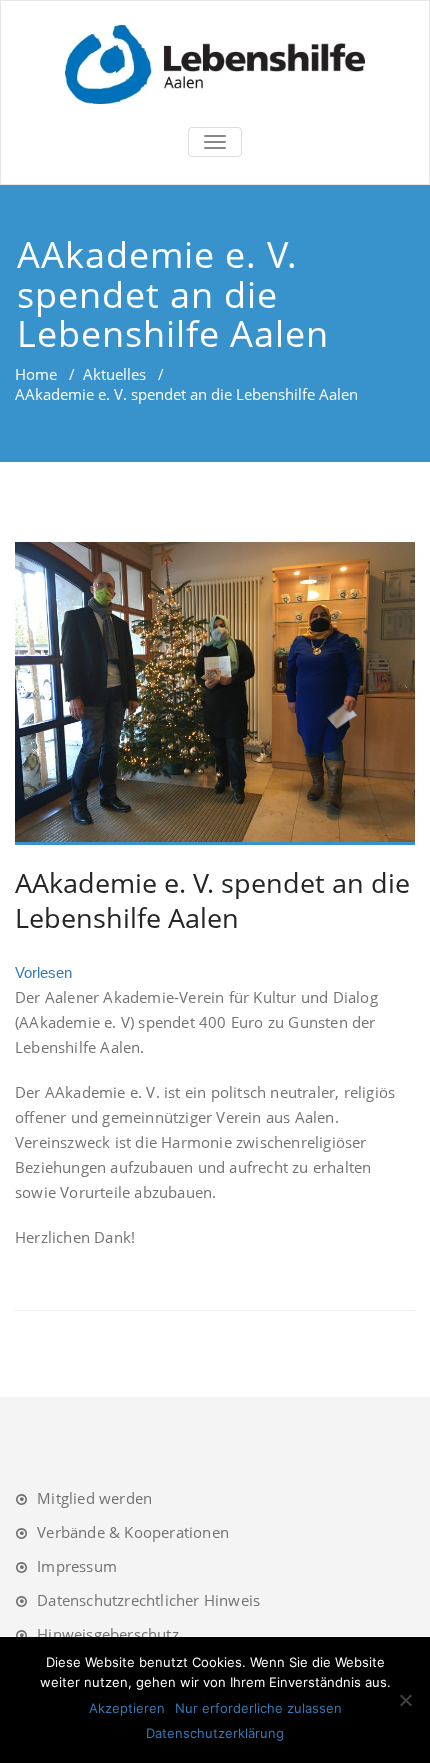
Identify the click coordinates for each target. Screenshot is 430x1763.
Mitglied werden (94, 1498)
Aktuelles (114, 374)
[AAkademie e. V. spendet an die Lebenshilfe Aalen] (215, 693)
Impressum (77, 1566)
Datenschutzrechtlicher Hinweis (148, 1600)
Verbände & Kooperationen (133, 1532)
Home (36, 374)
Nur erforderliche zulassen (258, 1708)
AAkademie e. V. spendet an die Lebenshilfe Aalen (212, 900)
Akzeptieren (127, 1708)
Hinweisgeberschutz (108, 1634)
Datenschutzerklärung (215, 1733)
